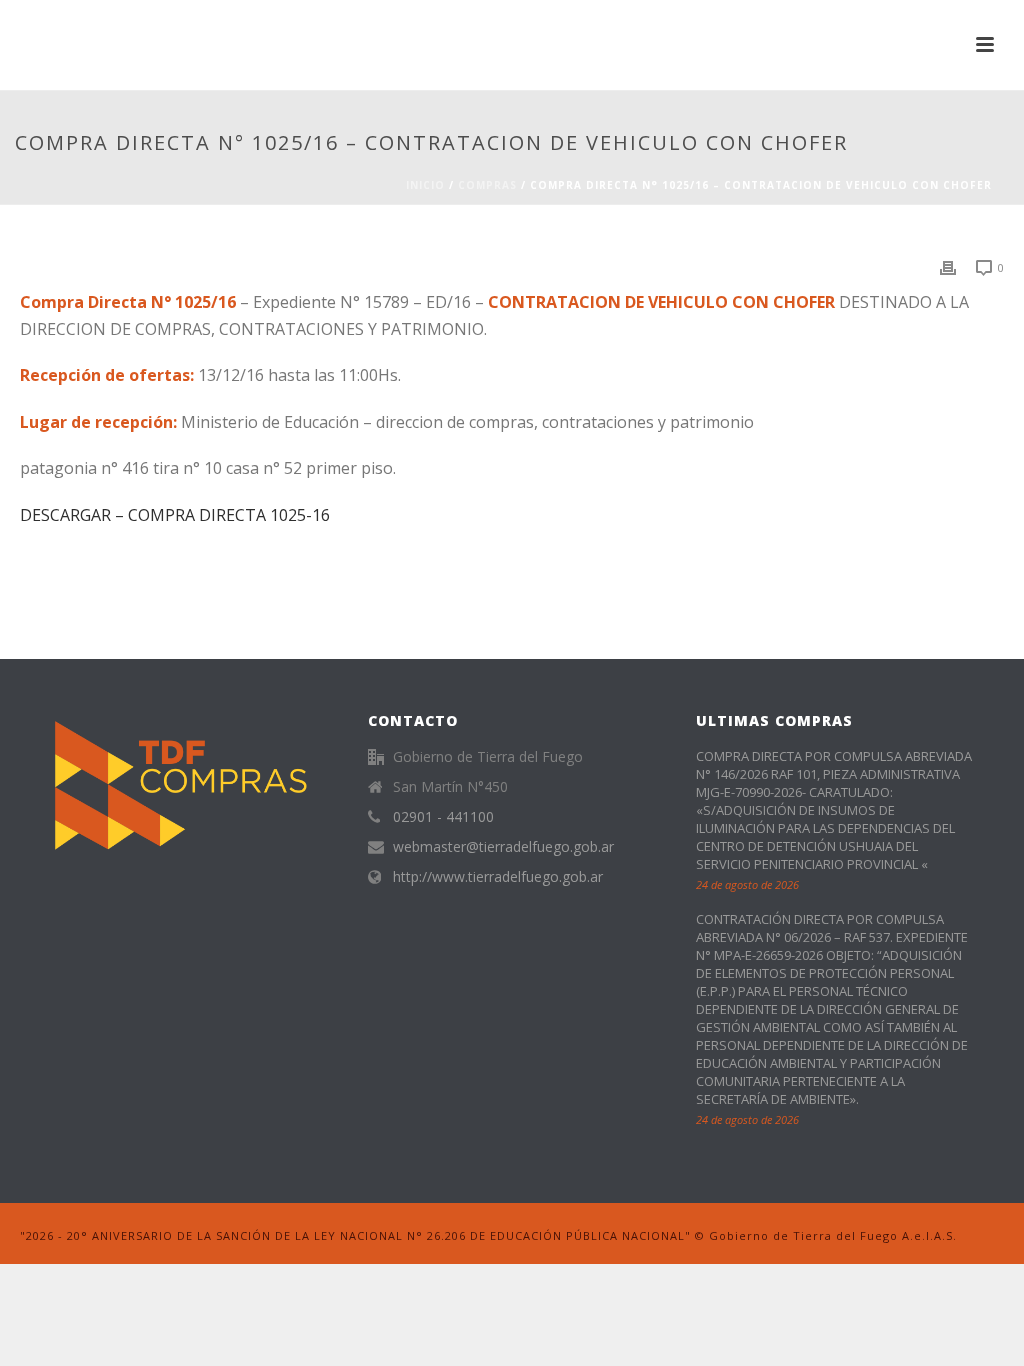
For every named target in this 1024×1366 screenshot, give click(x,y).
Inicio (425, 185)
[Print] (948, 266)
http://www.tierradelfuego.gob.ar (498, 877)
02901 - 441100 (443, 817)
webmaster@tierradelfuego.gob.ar (503, 847)
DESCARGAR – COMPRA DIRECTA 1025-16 (175, 515)
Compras (487, 185)
